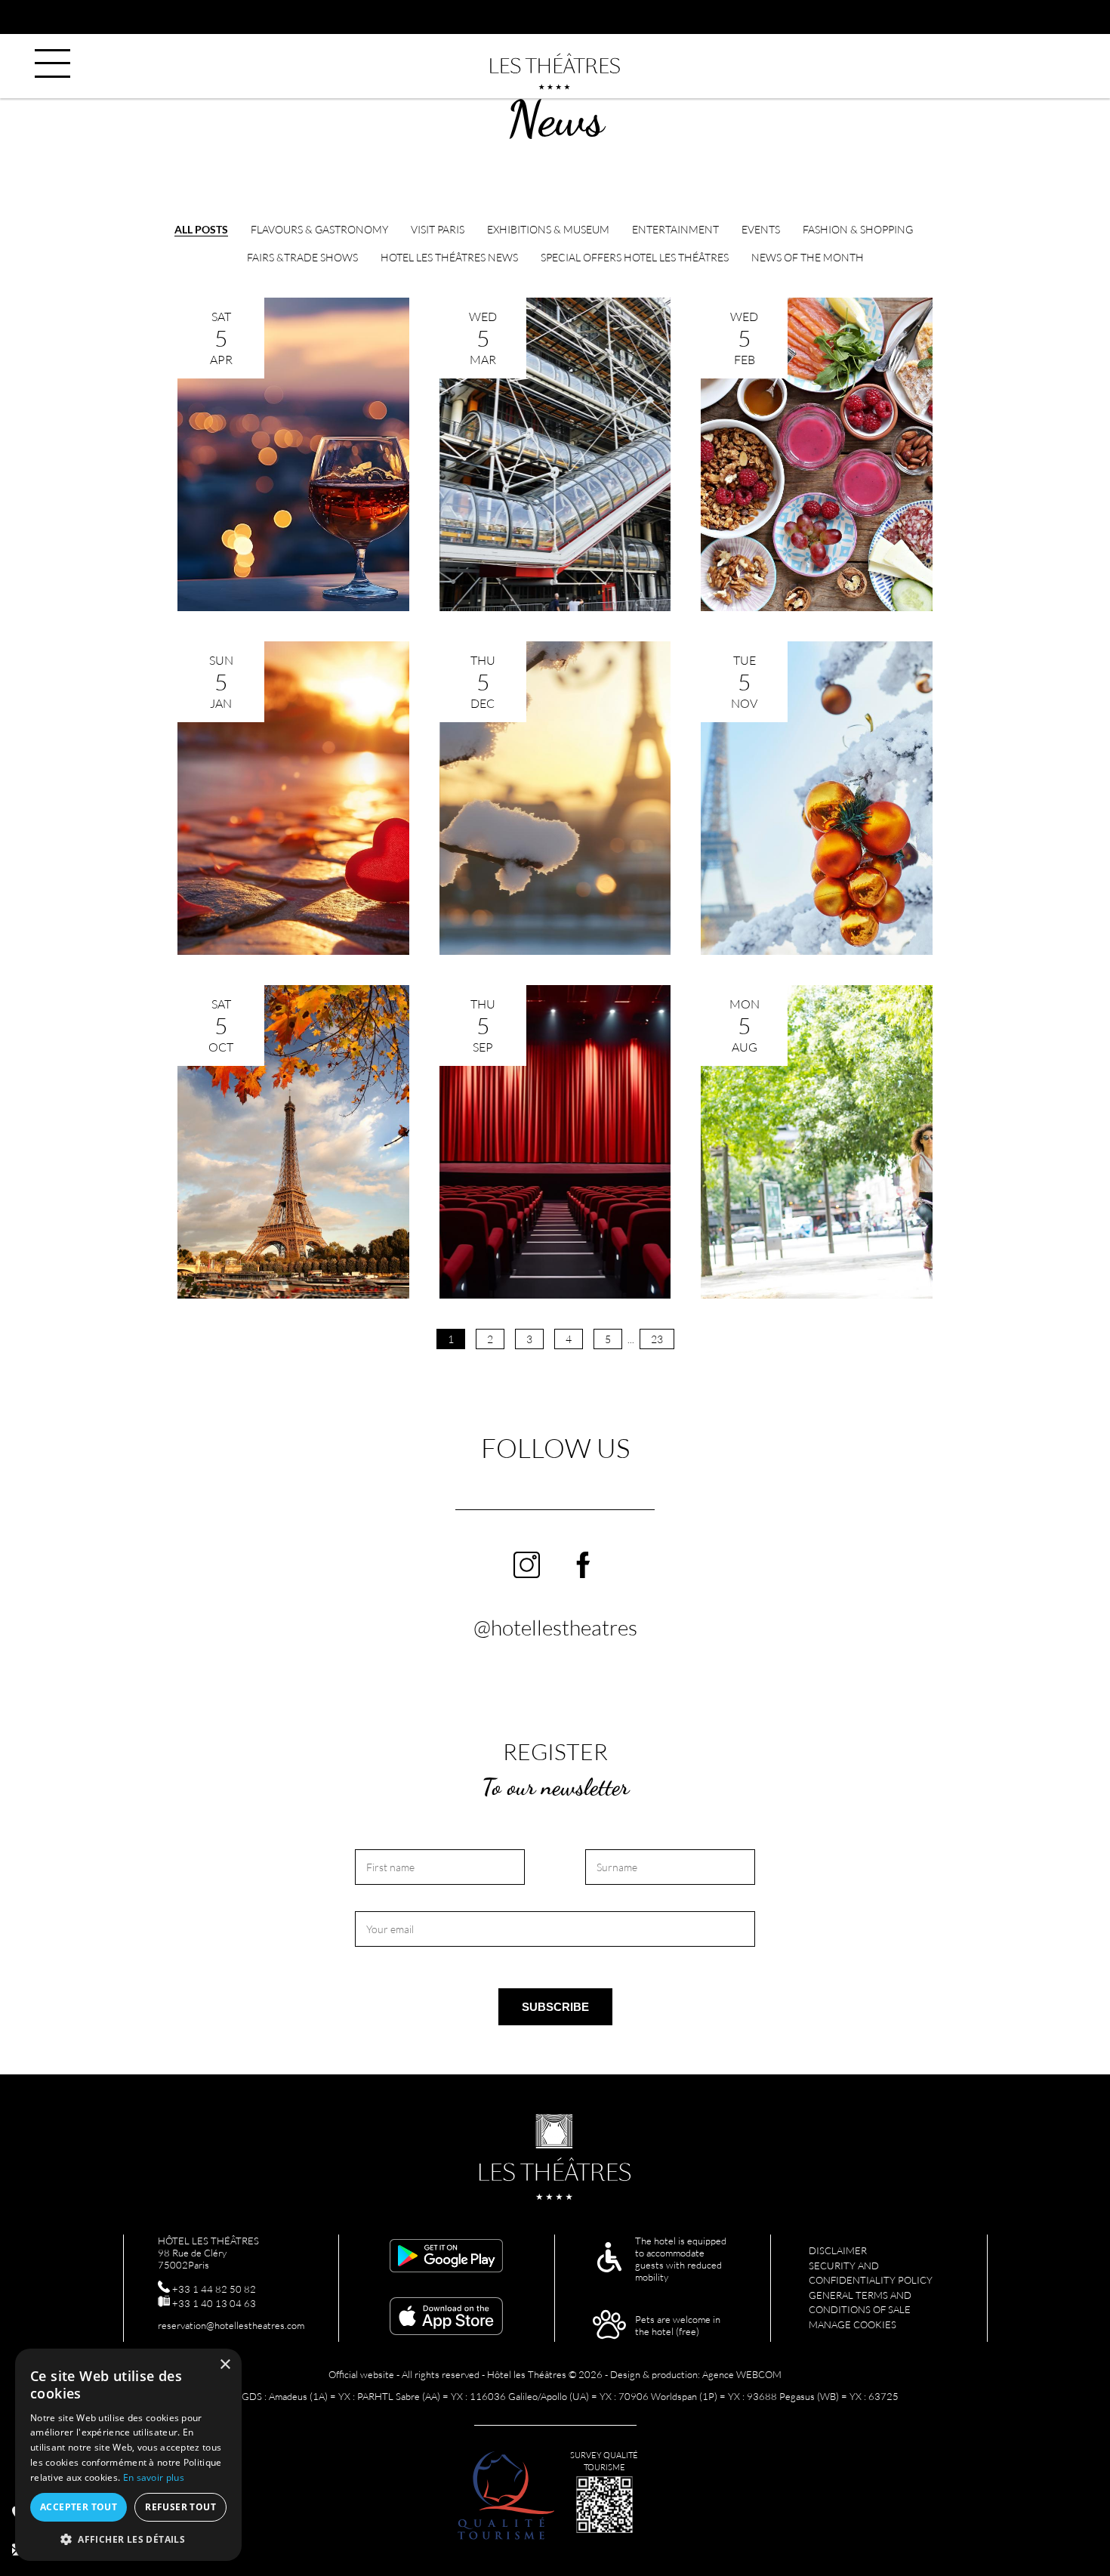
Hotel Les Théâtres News (449, 257)
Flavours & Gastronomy (319, 229)
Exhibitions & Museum (548, 229)
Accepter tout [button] (79, 2507)
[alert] (128, 2455)
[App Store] (446, 2317)
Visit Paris (438, 229)
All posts (201, 229)
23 (657, 1339)
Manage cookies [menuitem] (853, 2324)
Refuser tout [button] (180, 2507)
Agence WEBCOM (742, 2374)
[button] (128, 2539)
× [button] (225, 2365)
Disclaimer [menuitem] (838, 2250)
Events (761, 229)
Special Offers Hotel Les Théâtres (635, 257)
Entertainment (675, 229)
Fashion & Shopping (858, 229)
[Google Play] (446, 2257)
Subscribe (555, 2007)
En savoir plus (154, 2477)
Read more (293, 583)
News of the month (808, 257)
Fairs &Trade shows (302, 257)
